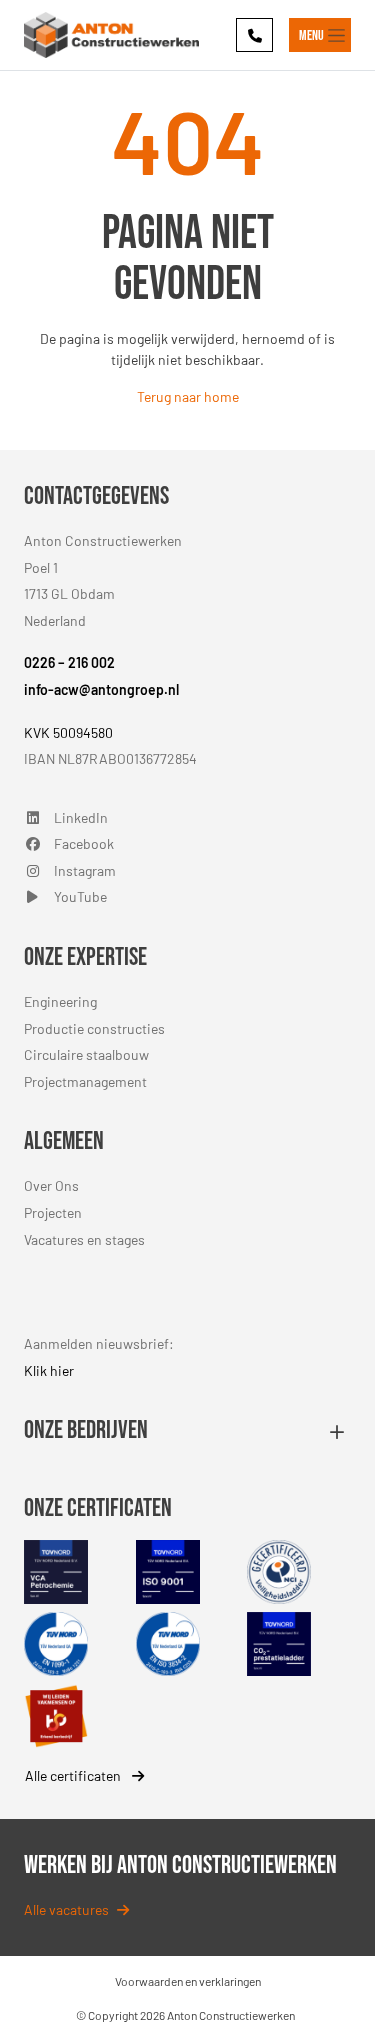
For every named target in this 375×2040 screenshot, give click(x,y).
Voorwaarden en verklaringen (188, 1981)
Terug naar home (188, 396)
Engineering (60, 1001)
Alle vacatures (66, 1909)
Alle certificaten (74, 1775)
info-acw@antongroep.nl (101, 689)
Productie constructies (94, 1028)
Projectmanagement (85, 1081)
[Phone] (254, 34)
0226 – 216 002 (69, 662)
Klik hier (49, 1370)
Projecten (53, 1212)
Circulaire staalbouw (86, 1054)
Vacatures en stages (84, 1239)
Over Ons (51, 1185)
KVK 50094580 (68, 732)
